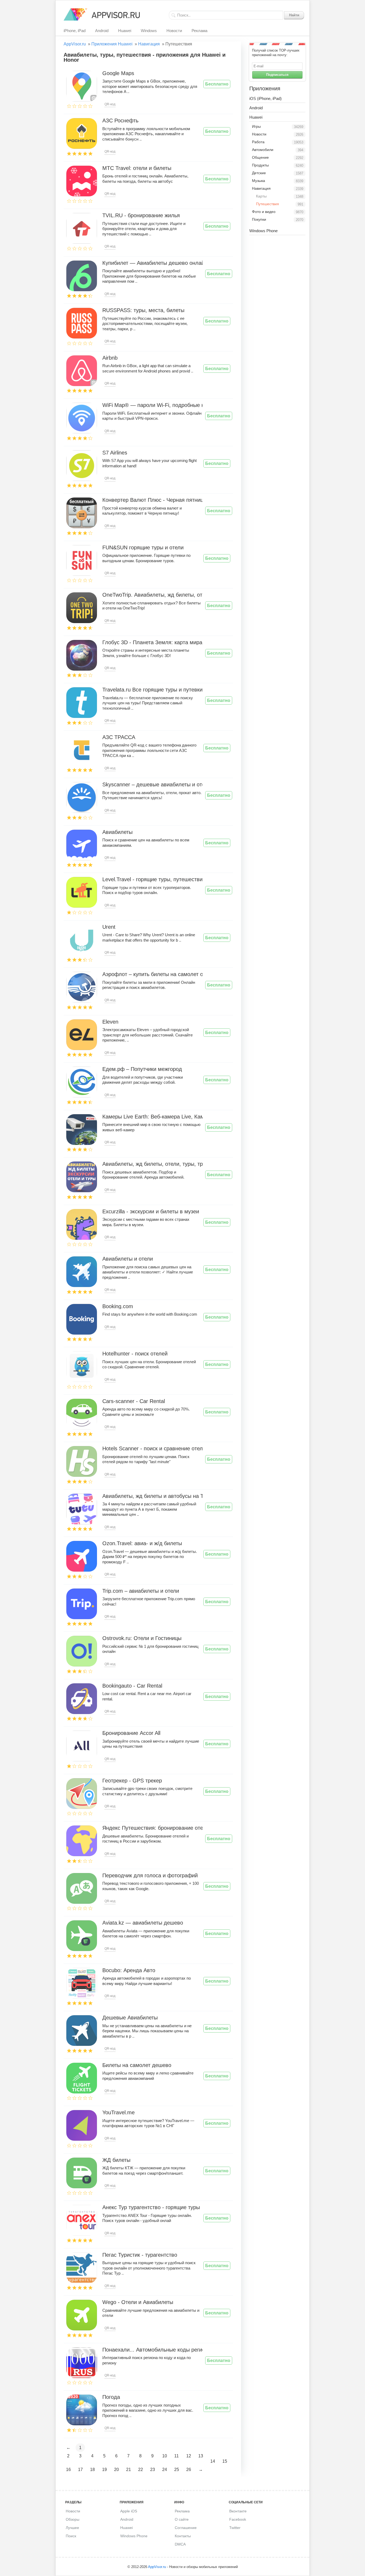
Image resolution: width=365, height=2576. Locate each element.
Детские (259, 173)
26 (189, 2470)
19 (104, 2470)
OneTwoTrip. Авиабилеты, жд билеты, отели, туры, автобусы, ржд (152, 595)
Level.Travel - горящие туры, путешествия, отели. (152, 880)
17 (80, 2470)
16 (68, 2470)
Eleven (110, 1022)
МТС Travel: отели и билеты (137, 168)
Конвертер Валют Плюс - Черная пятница (152, 500)
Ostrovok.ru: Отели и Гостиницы (142, 1638)
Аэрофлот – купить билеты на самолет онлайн (152, 974)
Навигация (149, 44)
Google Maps (118, 73)
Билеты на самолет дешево (137, 2065)
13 (201, 2456)
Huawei (125, 31)
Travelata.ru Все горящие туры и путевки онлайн (152, 690)
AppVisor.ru (75, 44)
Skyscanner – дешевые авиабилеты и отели (152, 785)
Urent (109, 927)
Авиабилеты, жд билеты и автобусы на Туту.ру (152, 1496)
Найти (294, 15)
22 (141, 2470)
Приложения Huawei (112, 44)
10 (165, 2456)
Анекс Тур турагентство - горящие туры (151, 2208)
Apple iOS (129, 2511)
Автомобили (263, 150)
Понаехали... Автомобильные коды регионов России (152, 2350)
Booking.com (118, 1307)
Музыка (259, 181)
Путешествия (267, 204)
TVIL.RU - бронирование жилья (141, 216)
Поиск (71, 2536)
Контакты (183, 2536)
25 (177, 2470)
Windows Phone (263, 231)
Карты (261, 196)
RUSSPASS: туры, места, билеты (143, 310)
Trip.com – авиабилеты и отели (141, 1591)
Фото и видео (264, 212)
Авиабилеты (117, 832)
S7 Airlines (115, 453)
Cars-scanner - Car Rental (134, 1401)
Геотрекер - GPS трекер (132, 1781)
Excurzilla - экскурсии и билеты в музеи (151, 1212)
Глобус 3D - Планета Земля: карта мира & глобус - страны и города (152, 643)
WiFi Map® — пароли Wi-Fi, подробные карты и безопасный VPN (152, 405)
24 (165, 2470)
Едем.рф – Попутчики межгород (142, 1069)
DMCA (180, 2544)
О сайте (182, 2519)
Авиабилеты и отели (128, 1259)
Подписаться (277, 75)
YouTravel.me (119, 2113)
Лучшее (72, 2528)
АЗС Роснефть (120, 121)
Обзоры (73, 2519)
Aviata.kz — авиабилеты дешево (143, 1923)
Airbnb (110, 358)
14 (213, 2461)
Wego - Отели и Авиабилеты (138, 2302)
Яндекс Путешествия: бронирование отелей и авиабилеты (152, 1828)
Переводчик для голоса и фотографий (150, 1876)
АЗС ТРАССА (119, 737)
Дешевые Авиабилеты (130, 2018)
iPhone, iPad (75, 31)
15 (225, 2461)
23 (153, 2470)
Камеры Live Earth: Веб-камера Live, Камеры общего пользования (152, 1117)
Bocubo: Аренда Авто (129, 1971)
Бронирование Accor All (131, 1733)
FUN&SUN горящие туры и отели (143, 548)
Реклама (199, 31)
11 (176, 2456)
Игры (256, 126)
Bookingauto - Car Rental (132, 1686)
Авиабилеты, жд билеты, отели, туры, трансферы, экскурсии (152, 1164)
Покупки (259, 219)
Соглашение (186, 2528)
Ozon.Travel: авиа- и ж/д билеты (142, 1544)
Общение (260, 157)
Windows (149, 31)
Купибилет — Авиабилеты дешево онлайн (152, 263)
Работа (258, 142)
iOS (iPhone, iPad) (265, 98)
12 (189, 2456)
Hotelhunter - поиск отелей (135, 1354)
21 (129, 2470)
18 (92, 2470)
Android (102, 31)
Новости (174, 31)
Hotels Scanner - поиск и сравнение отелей (152, 1449)
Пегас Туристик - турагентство (140, 2255)
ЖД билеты (116, 2160)
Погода (111, 2397)
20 (117, 2470)
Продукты (260, 165)
